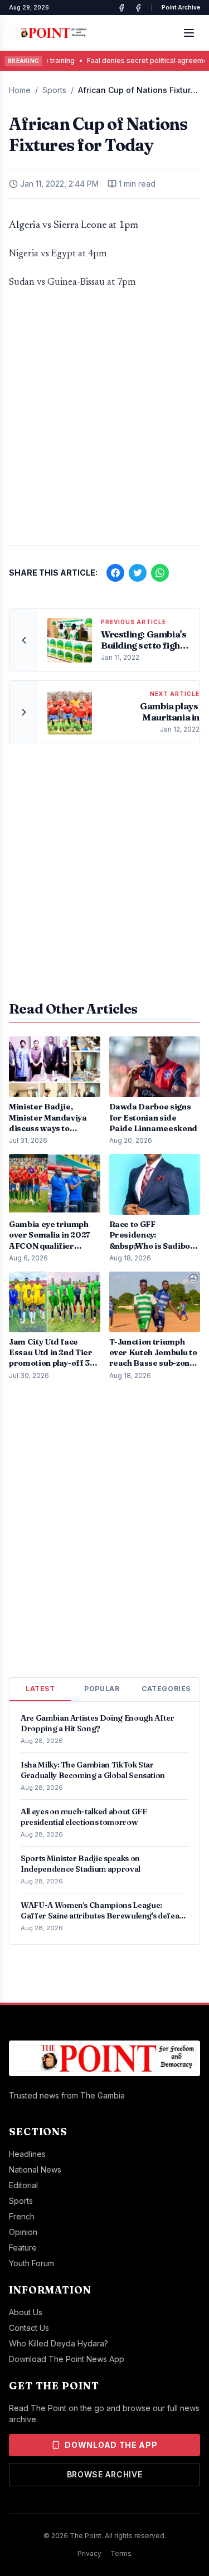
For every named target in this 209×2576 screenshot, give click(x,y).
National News (35, 2170)
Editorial (23, 2185)
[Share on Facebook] (115, 573)
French (22, 2216)
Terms (121, 2553)
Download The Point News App (67, 2359)
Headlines (27, 2154)
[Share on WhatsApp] (160, 573)
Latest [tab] (40, 1689)
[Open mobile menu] (189, 33)
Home (20, 90)
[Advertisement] (104, 423)
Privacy (89, 2553)
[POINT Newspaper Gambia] (121, 8)
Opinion (23, 2232)
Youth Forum (31, 2263)
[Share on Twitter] (138, 573)
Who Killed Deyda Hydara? (59, 2343)
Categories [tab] (166, 1689)
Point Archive (181, 7)
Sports (54, 90)
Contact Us (29, 2328)
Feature (23, 2248)
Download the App (111, 2445)
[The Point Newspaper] (138, 8)
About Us (26, 2312)
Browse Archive (105, 2474)
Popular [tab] (102, 1689)
